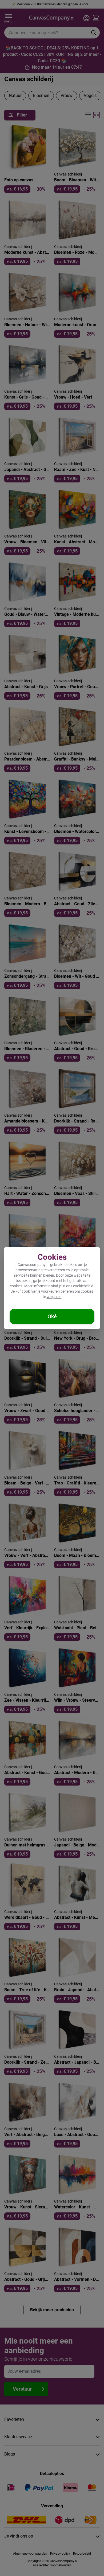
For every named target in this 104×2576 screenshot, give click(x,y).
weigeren (54, 1297)
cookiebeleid (83, 1286)
